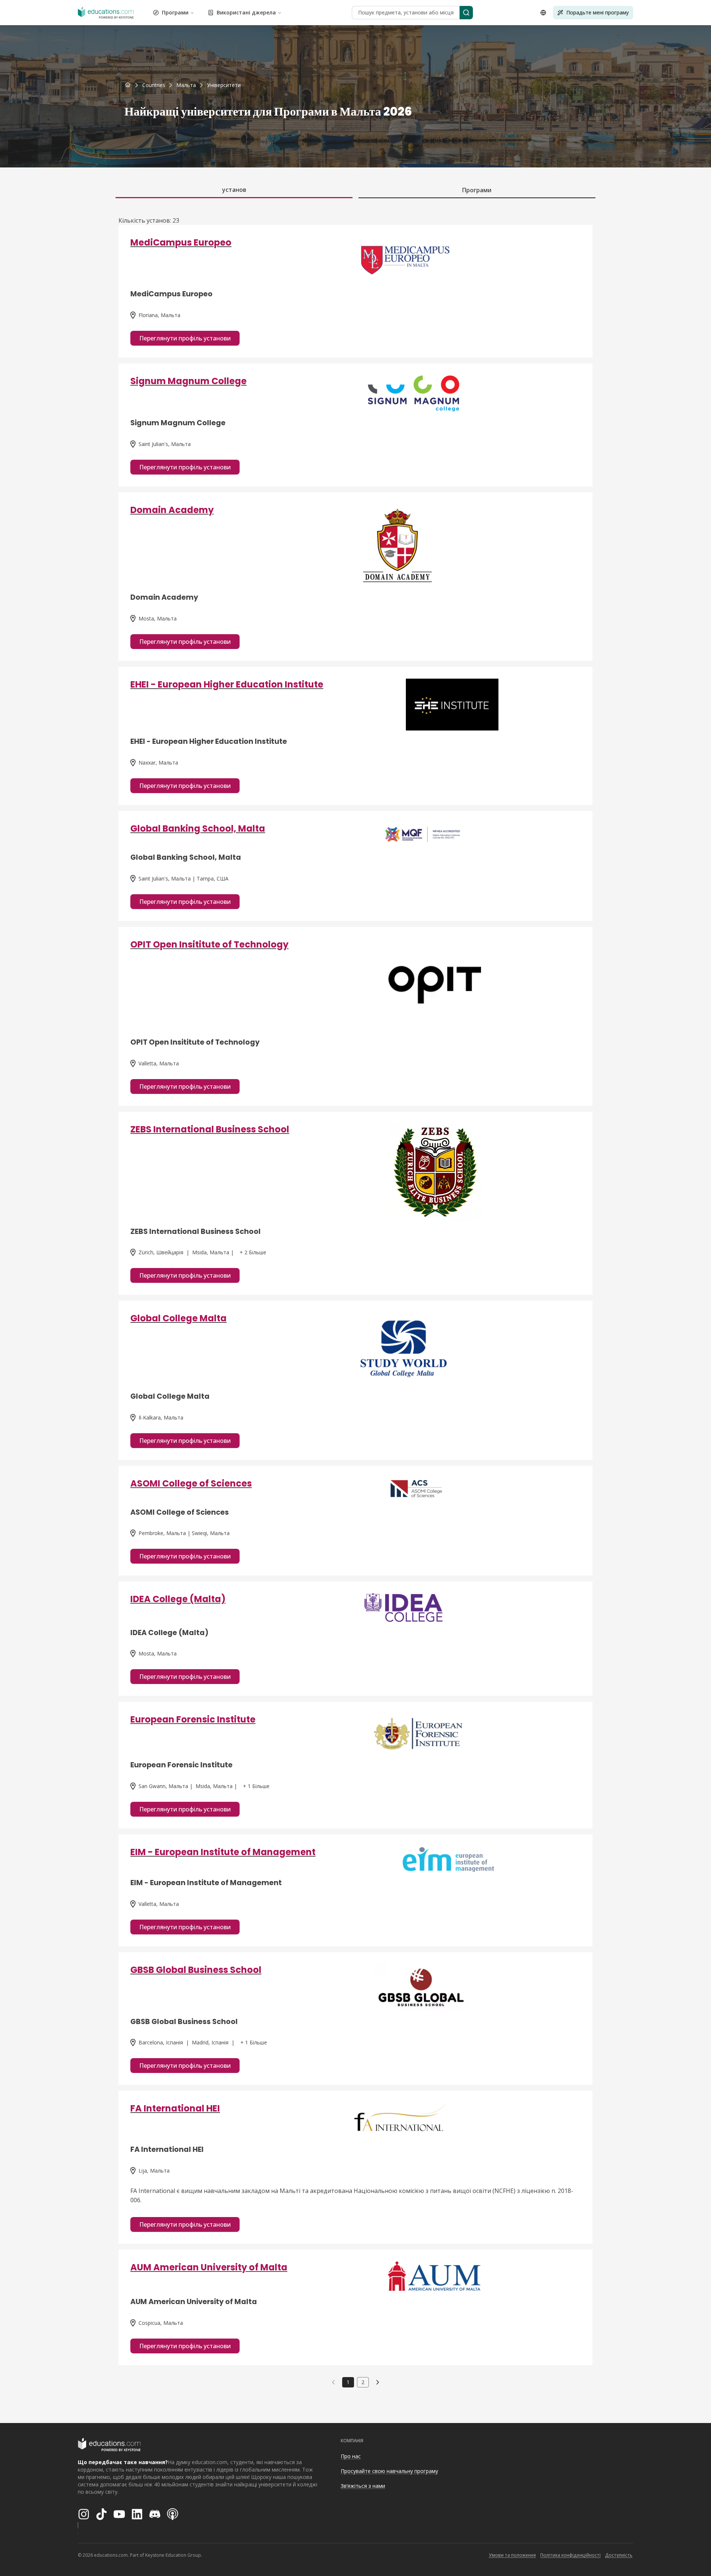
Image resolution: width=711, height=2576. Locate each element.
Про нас (351, 2456)
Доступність (619, 2555)
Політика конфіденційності (570, 2555)
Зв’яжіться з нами (363, 2486)
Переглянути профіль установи (185, 338)
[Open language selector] (543, 13)
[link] (224, 85)
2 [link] (363, 2382)
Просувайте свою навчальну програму (389, 2471)
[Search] (466, 13)
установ (234, 190)
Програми (175, 12)
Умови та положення (512, 2555)
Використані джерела (246, 12)
